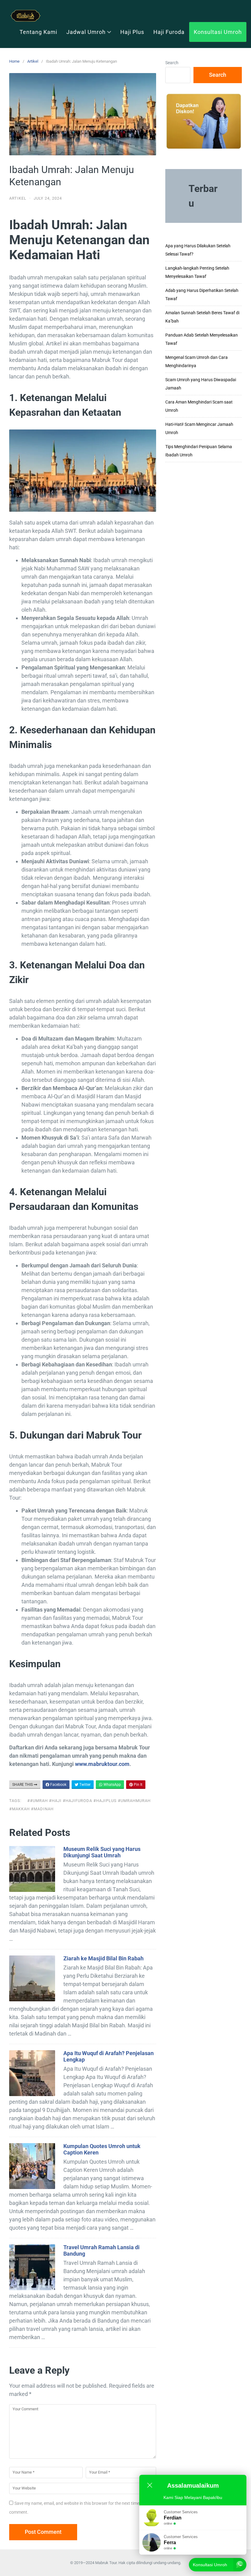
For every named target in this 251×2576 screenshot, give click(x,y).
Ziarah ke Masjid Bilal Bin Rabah (103, 1958)
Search (172, 63)
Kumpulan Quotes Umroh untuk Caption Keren (102, 2149)
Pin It (138, 1785)
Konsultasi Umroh (218, 32)
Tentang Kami (38, 32)
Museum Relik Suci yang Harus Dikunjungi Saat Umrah (102, 1852)
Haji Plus (132, 32)
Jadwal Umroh (86, 32)
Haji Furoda (169, 32)
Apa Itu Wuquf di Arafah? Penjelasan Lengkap (109, 2056)
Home (14, 61)
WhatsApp (112, 1785)
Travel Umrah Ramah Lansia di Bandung (101, 2250)
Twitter (84, 1785)
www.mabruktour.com (102, 1764)
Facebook (58, 1785)
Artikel (33, 61)
